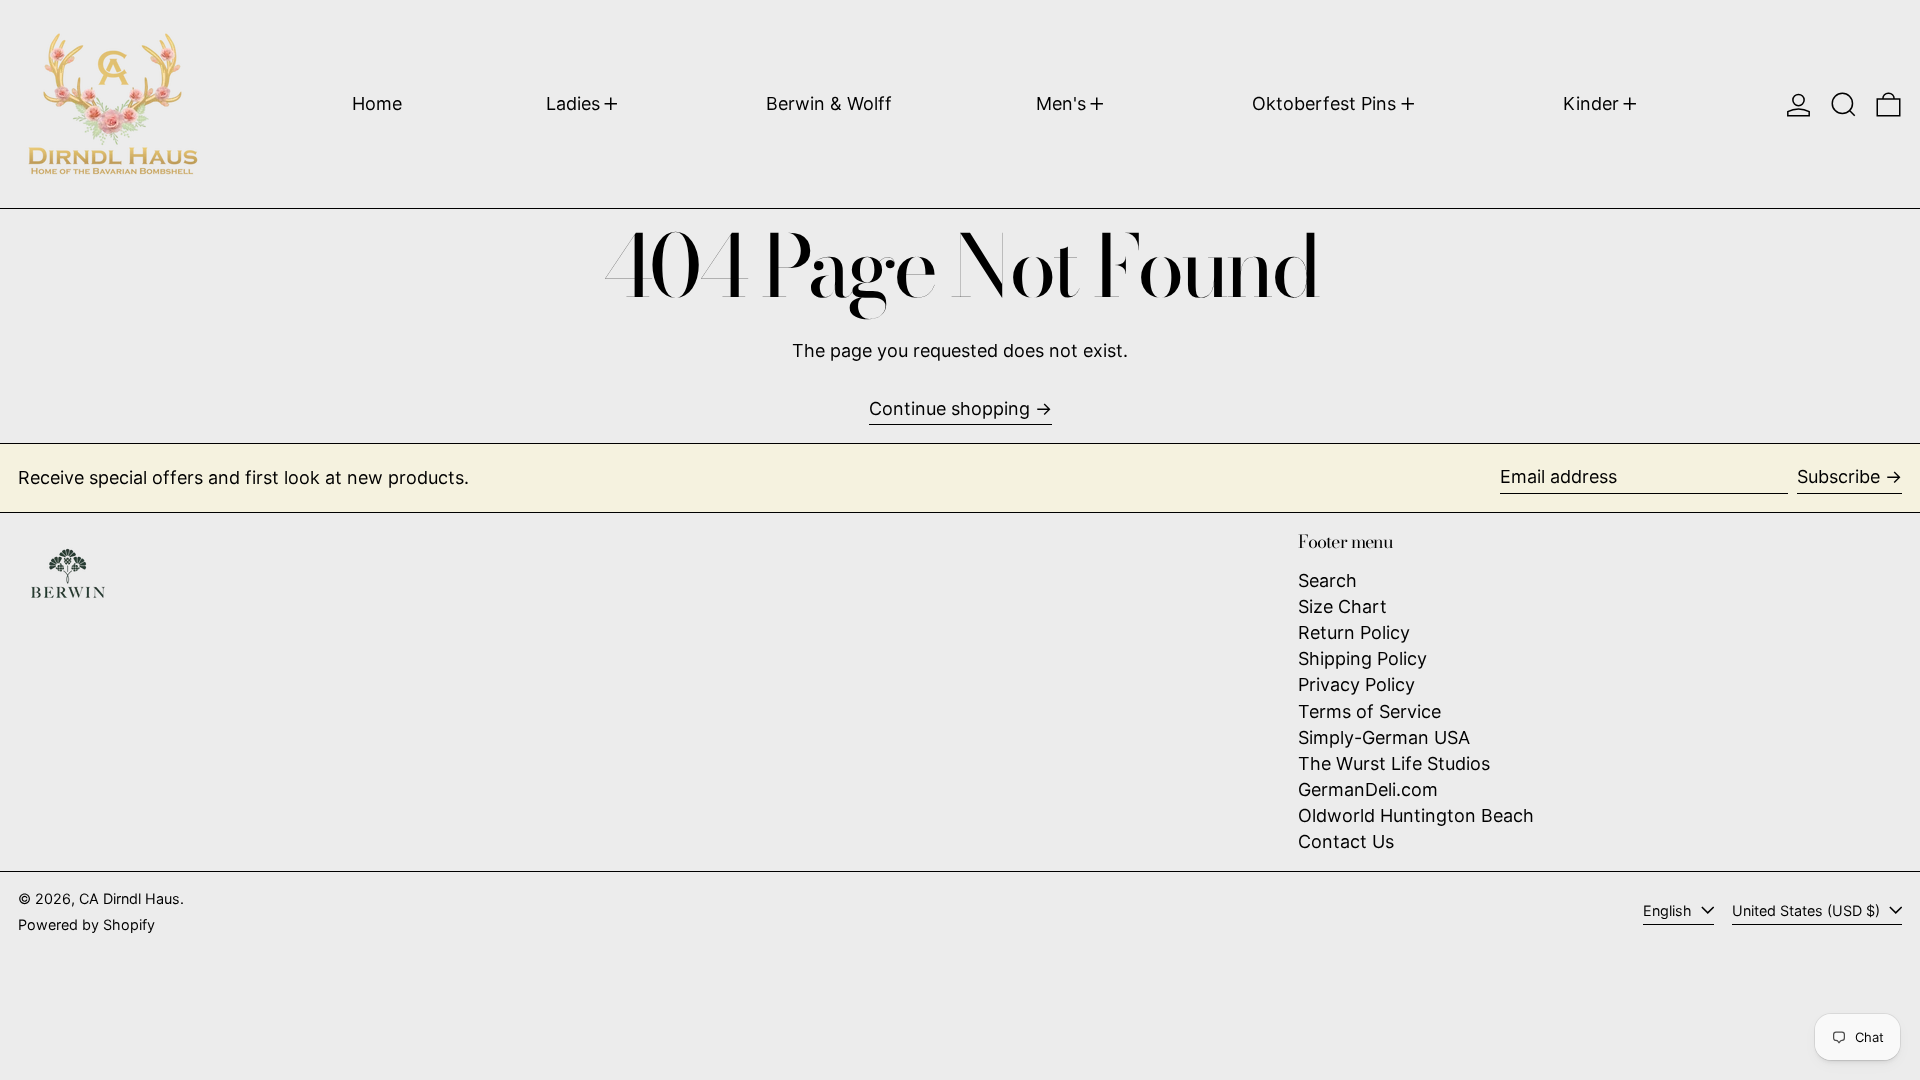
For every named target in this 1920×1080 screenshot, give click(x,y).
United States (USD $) (1808, 910)
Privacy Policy (1356, 684)
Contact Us (1346, 841)
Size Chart (1342, 606)
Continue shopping (949, 408)
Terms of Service (1369, 711)
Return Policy (1354, 632)
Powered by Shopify (86, 924)
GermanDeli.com (1368, 789)
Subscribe (1838, 476)
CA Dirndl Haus (129, 898)
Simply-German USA (1384, 737)
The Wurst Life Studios (1394, 763)
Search (1327, 580)
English (1669, 910)
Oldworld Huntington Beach (1416, 815)
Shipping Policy (1362, 658)
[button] (1843, 104)
